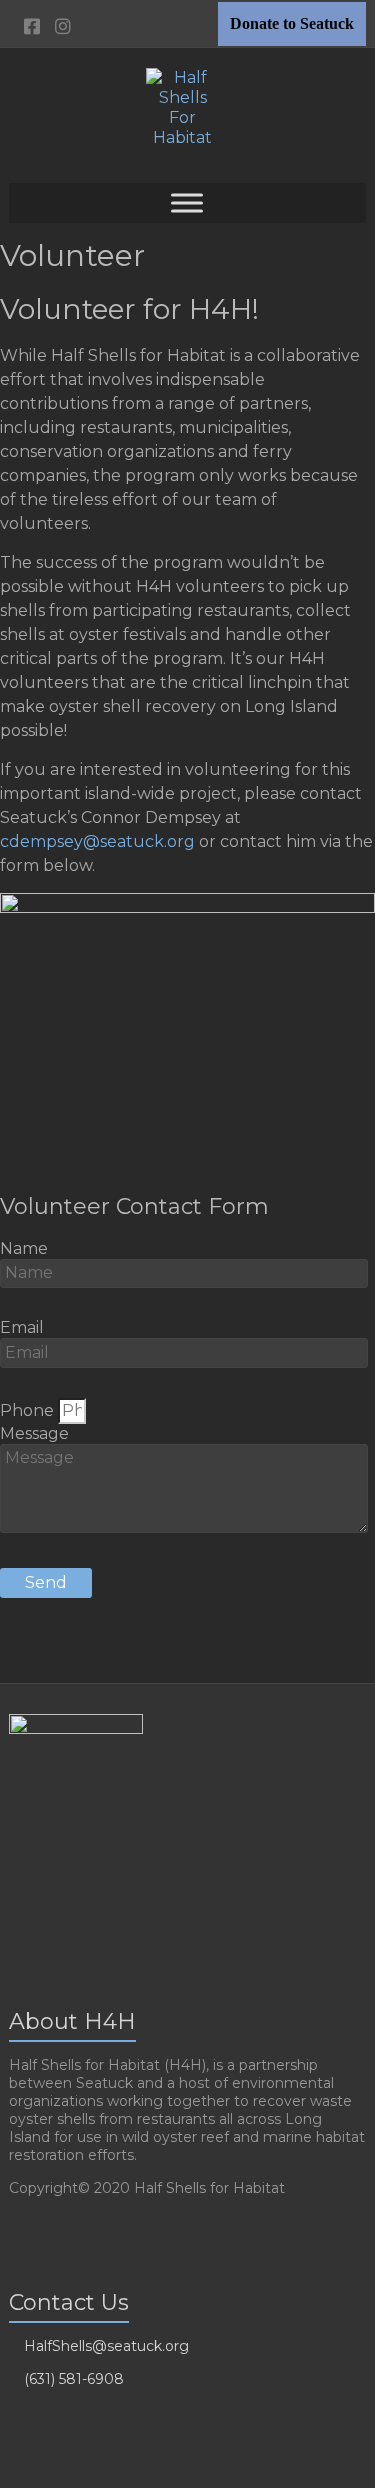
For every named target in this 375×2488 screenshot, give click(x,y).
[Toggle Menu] (187, 202)
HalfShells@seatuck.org (106, 2346)
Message (34, 1433)
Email (22, 1327)
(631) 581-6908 (74, 2379)
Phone (29, 1410)
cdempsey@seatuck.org (97, 841)
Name (24, 1248)
